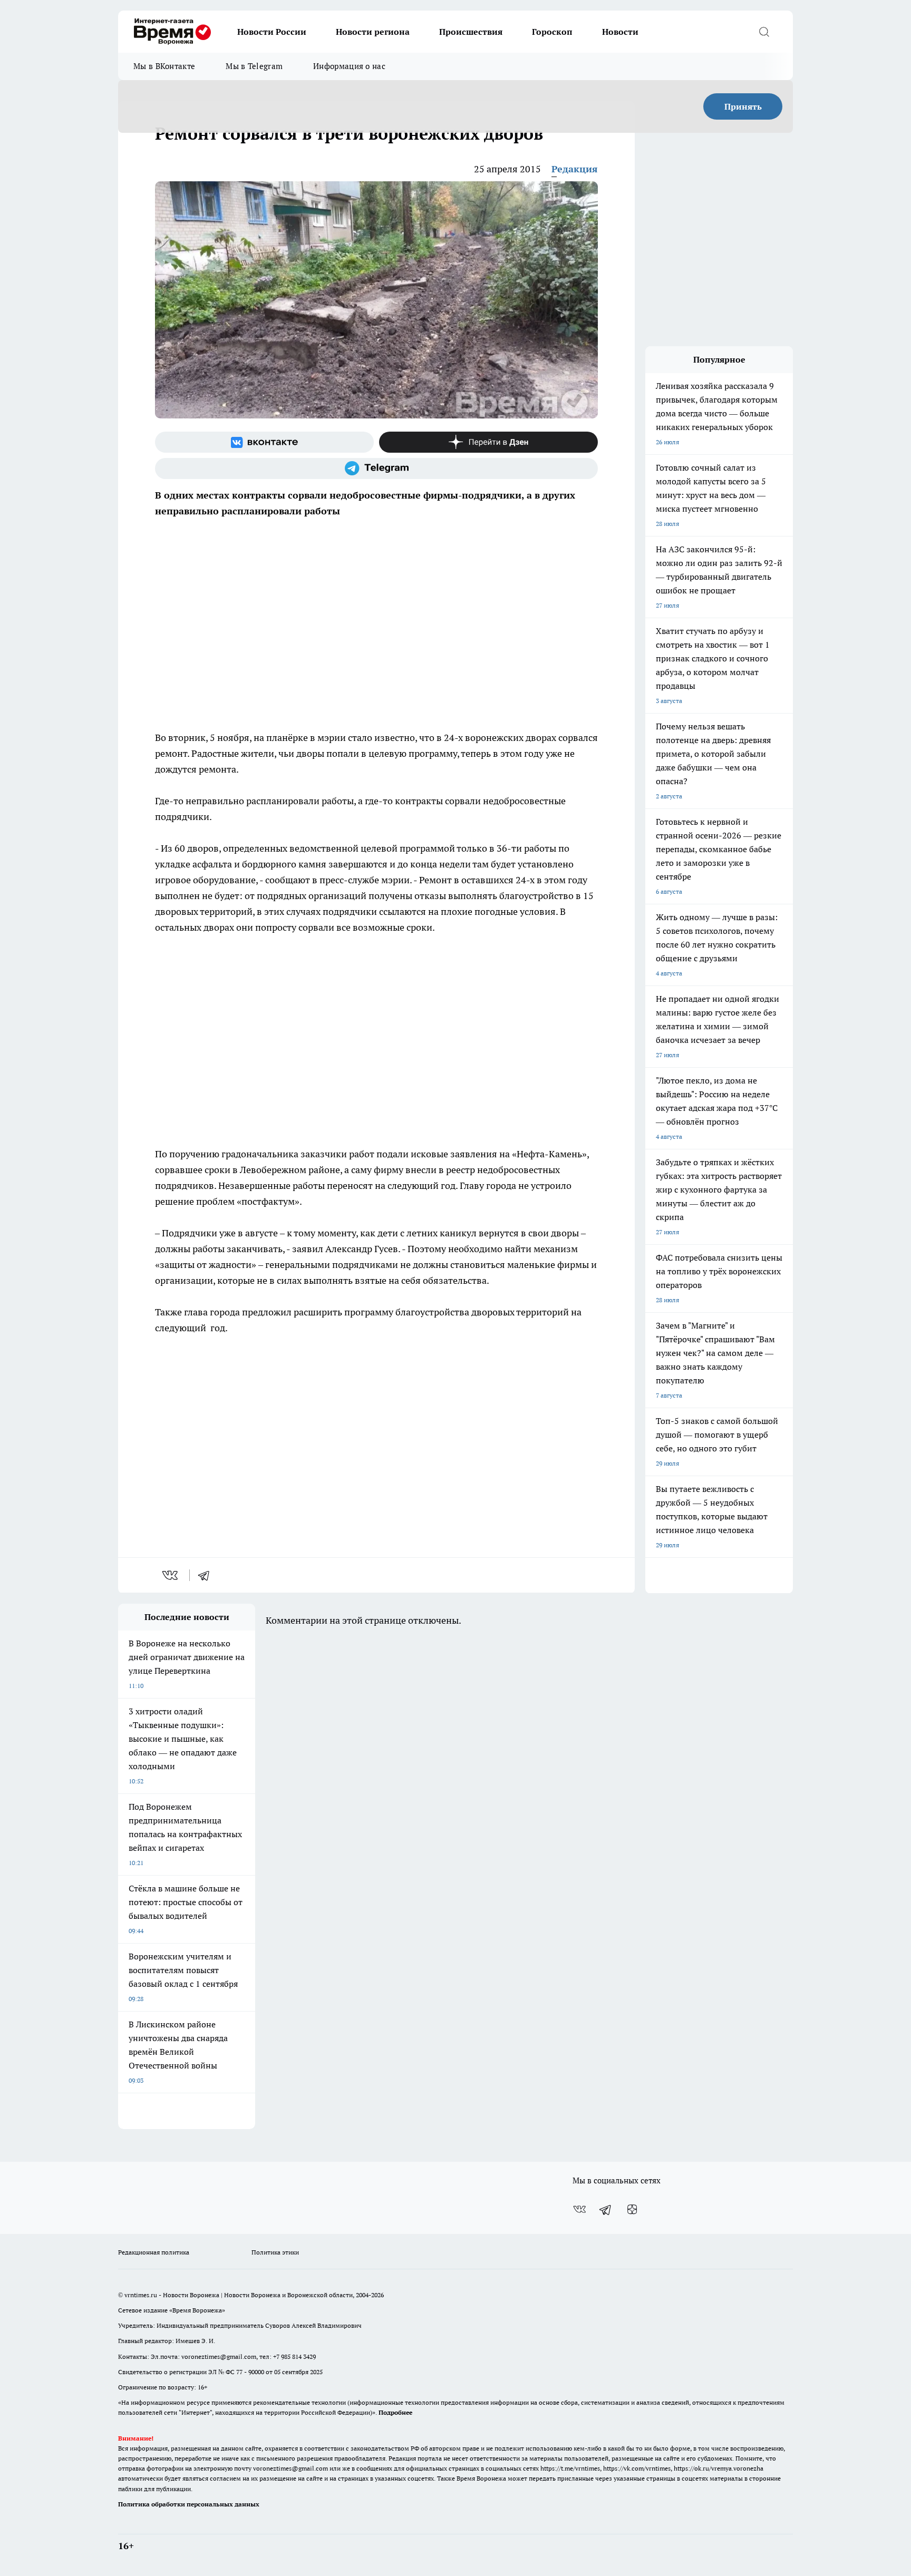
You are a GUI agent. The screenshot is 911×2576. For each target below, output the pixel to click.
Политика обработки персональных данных (189, 2504)
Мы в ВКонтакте (164, 66)
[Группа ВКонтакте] (264, 442)
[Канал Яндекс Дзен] (488, 442)
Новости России (272, 32)
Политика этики (275, 2252)
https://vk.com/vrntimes (637, 2468)
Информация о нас (349, 66)
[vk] (171, 1575)
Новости (620, 32)
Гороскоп (552, 32)
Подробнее (395, 2412)
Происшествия (471, 32)
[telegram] (207, 1575)
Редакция (575, 169)
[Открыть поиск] (764, 32)
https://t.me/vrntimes (570, 2468)
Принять (743, 106)
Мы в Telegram (254, 66)
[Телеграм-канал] (376, 469)
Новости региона (373, 32)
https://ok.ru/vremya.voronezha (719, 2468)
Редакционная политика (154, 2252)
